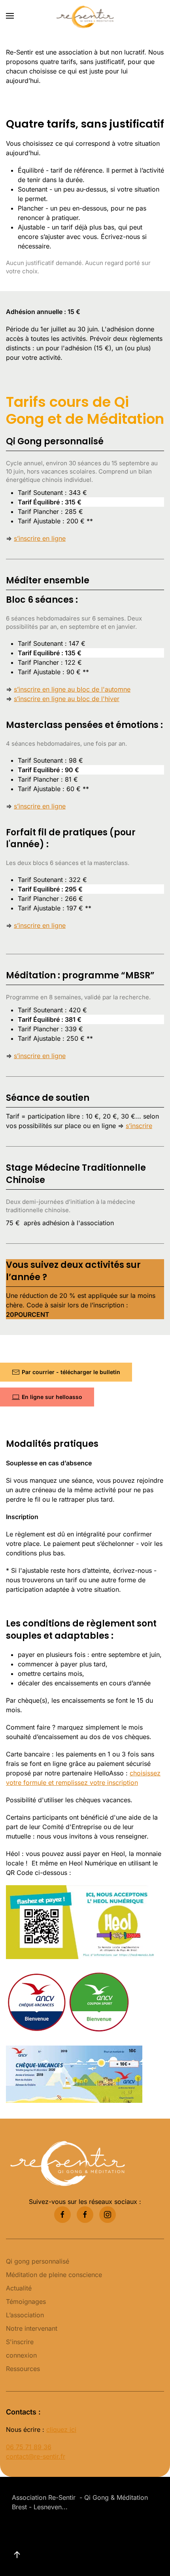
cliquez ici (61, 2429)
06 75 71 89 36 (29, 2447)
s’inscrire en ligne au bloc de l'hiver (67, 699)
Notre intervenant (32, 2328)
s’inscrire (139, 1126)
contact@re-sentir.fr (36, 2456)
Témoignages (26, 2301)
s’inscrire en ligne (40, 538)
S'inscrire (20, 2342)
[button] (10, 16)
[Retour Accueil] (85, 16)
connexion (21, 2355)
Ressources (23, 2369)
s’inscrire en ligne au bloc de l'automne (72, 689)
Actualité (19, 2288)
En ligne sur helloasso (52, 1397)
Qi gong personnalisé (38, 2261)
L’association (25, 2315)
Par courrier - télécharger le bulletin (71, 1372)
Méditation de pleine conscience (54, 2275)
